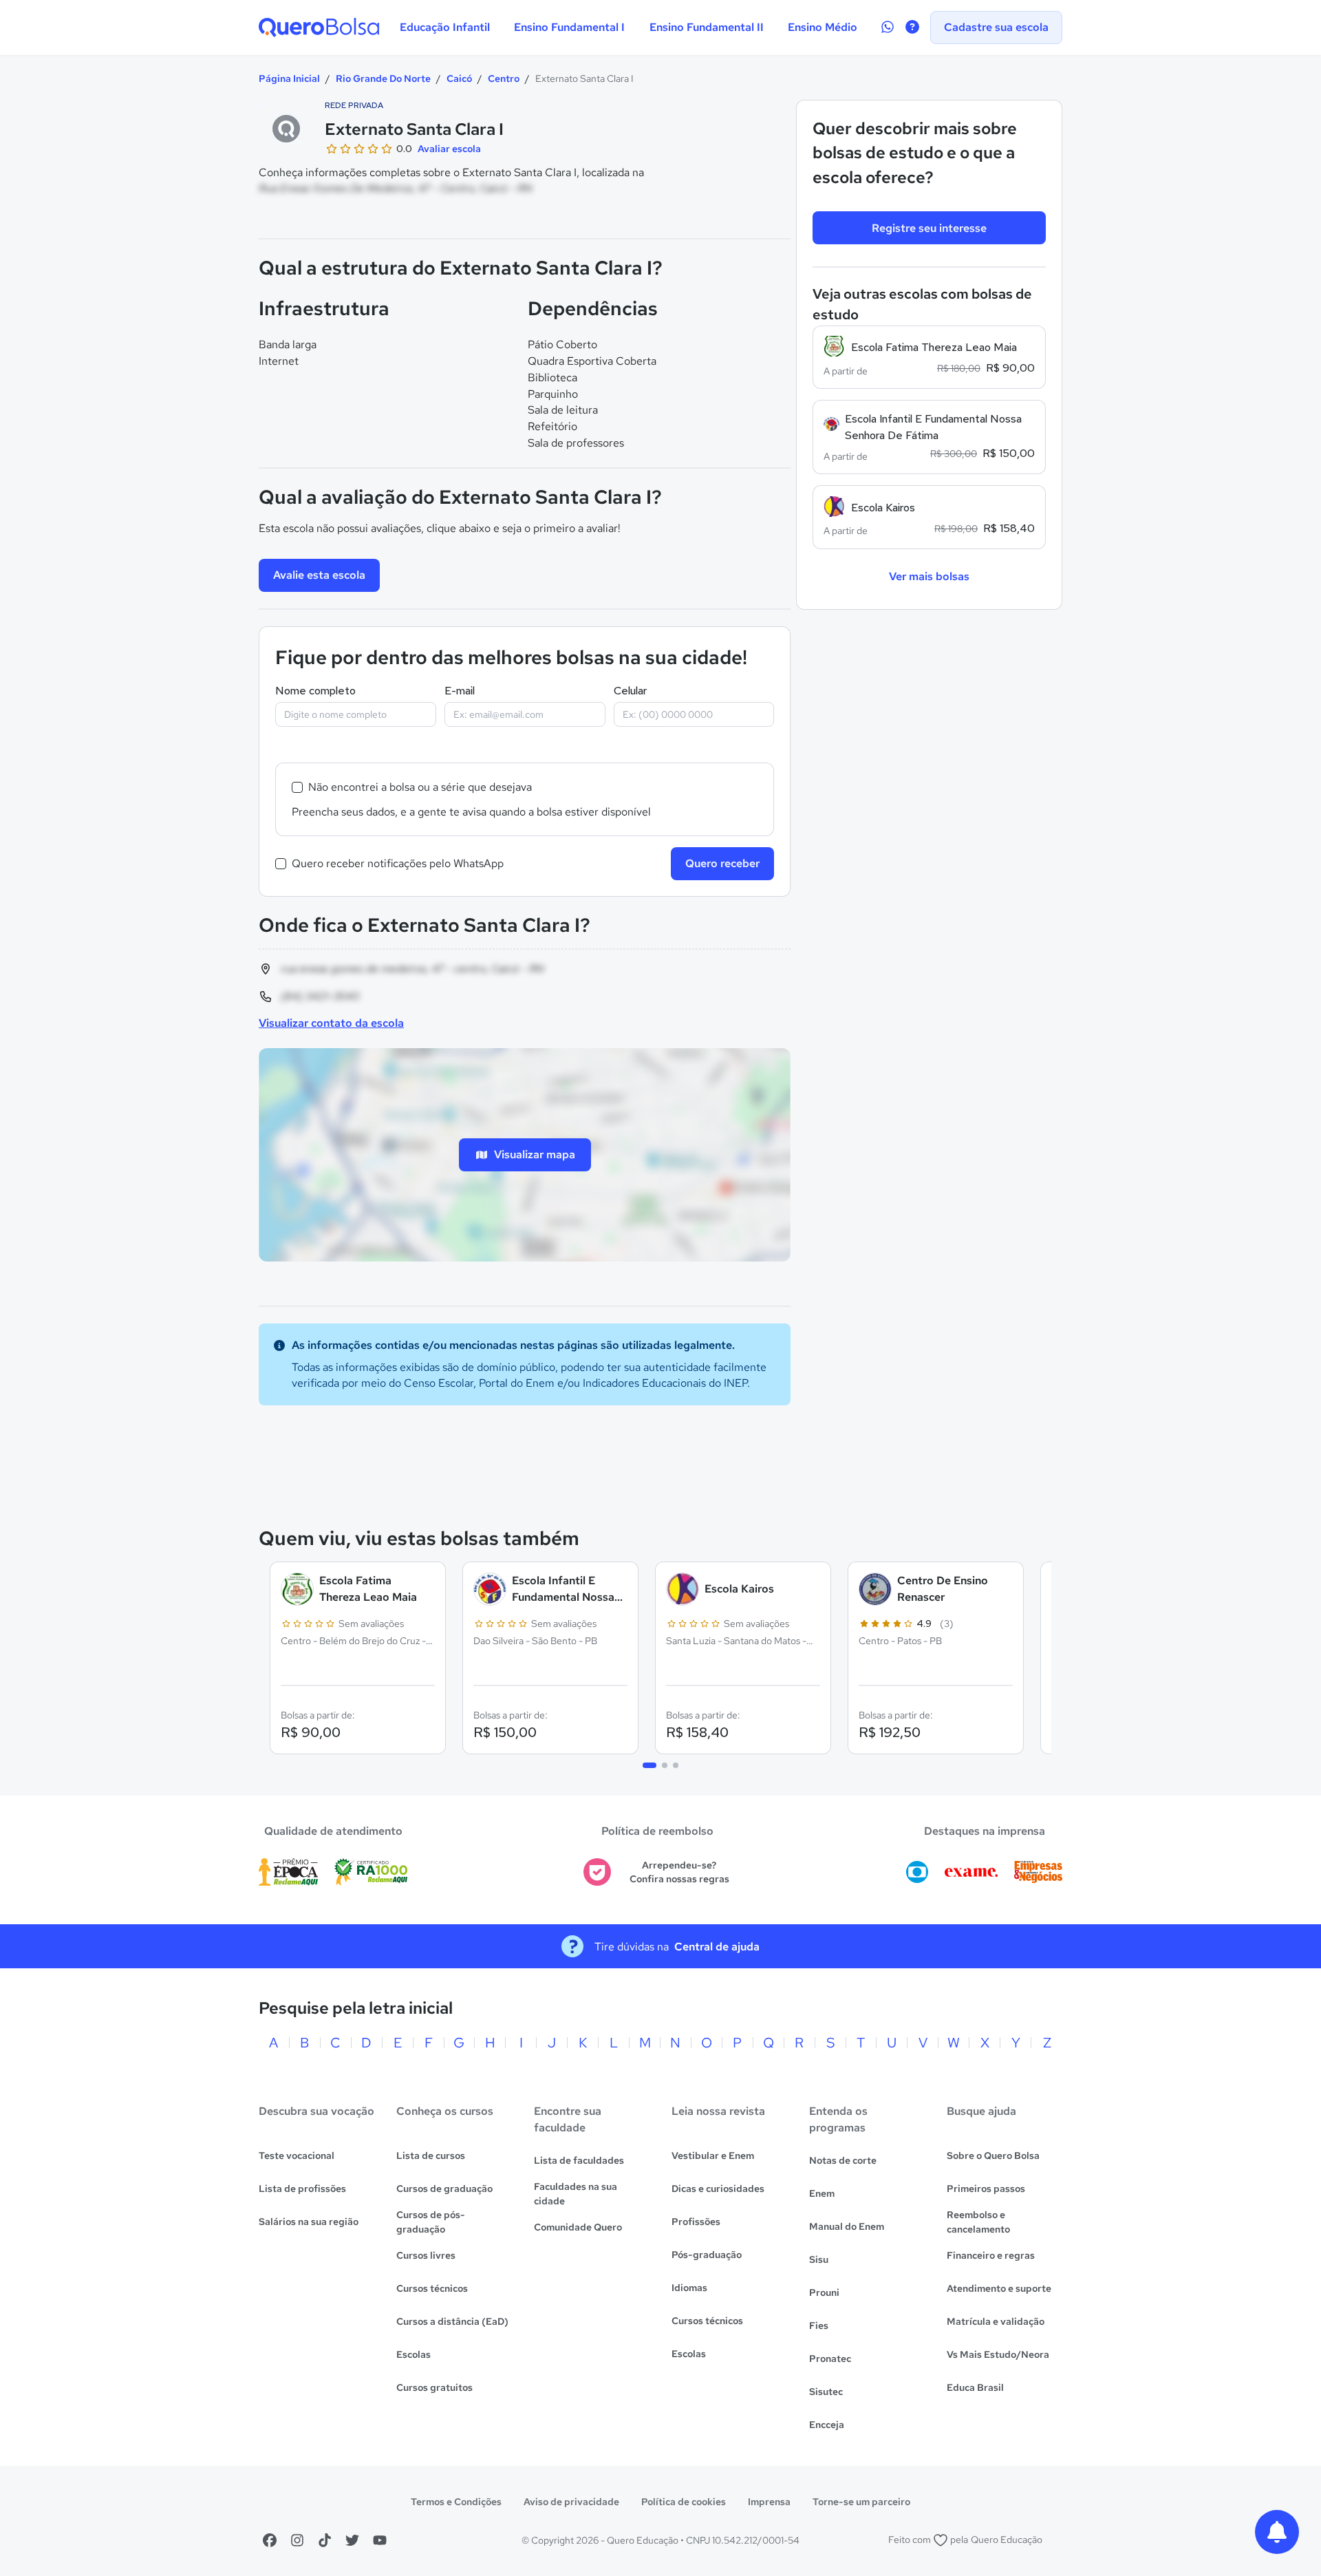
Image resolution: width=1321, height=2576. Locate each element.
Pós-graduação (707, 2255)
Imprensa (769, 2502)
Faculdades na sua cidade (576, 2194)
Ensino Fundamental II (707, 27)
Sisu (819, 2259)
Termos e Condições (456, 2502)
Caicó (459, 78)
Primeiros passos (986, 2189)
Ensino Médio (823, 27)
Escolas (414, 2354)
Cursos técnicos (432, 2288)
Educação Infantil (445, 27)
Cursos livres (426, 2255)
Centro (504, 78)
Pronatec (830, 2359)
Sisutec (826, 2392)
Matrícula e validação (996, 2321)
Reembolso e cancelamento (978, 2222)
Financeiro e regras (991, 2255)
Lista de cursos (431, 2155)
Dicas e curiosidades (718, 2189)
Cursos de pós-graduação (431, 2222)
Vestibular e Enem (713, 2155)
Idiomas (689, 2288)
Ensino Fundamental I (569, 27)
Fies (819, 2325)
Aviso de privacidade (571, 2502)
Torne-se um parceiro (861, 2502)
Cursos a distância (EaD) (452, 2321)
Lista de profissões (302, 2189)
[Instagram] (297, 2540)
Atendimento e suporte (999, 2288)
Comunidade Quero (578, 2227)
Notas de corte (843, 2160)
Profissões (696, 2222)
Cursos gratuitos (434, 2387)
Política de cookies (684, 2502)
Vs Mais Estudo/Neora (998, 2354)
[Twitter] (352, 2540)
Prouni (824, 2292)
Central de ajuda (717, 1947)
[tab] (649, 1765)
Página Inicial (289, 78)
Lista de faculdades (579, 2160)
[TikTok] (325, 2540)
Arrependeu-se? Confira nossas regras (679, 1872)
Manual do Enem (847, 2226)
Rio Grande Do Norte (383, 78)
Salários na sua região (309, 2222)
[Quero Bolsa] (319, 28)
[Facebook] (270, 2540)
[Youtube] (380, 2540)
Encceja (827, 2425)
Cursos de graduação (444, 2189)
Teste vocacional (297, 2155)
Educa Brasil (975, 2387)
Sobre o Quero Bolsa (993, 2155)
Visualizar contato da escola (331, 1023)
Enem (822, 2193)
